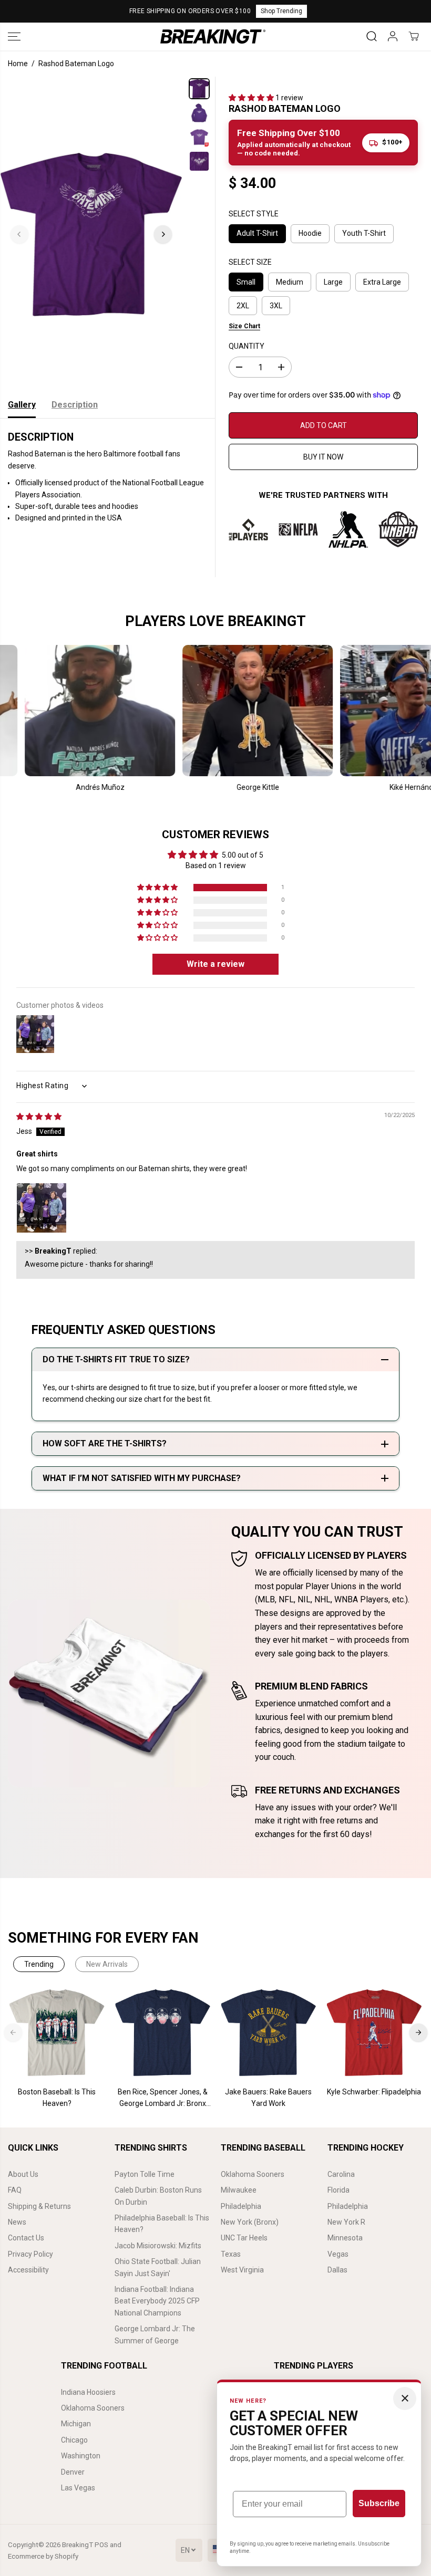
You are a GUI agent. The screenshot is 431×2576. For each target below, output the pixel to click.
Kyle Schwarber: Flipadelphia (374, 2092)
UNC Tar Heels (244, 2238)
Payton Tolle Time (145, 2174)
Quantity (247, 346)
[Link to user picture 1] (42, 1208)
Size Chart (244, 326)
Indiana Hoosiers (88, 2392)
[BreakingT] (213, 36)
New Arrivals (107, 1964)
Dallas (337, 2270)
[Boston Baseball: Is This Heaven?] (57, 2033)
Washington (81, 2456)
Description (75, 405)
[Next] (163, 234)
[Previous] (19, 234)
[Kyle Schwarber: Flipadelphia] (374, 2033)
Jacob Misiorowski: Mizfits (158, 2246)
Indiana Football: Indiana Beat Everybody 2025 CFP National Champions (157, 2301)
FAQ (15, 2190)
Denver (73, 2472)
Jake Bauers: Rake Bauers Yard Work (268, 2098)
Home (18, 64)
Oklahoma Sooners (253, 2174)
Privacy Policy (30, 2254)
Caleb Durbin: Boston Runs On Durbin (158, 2196)
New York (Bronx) (250, 2222)
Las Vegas (78, 2488)
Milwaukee (239, 2190)
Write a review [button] (215, 964)
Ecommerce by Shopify (43, 2556)
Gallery (22, 405)
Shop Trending (281, 11)
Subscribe (379, 2503)
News (17, 2222)
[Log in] (393, 36)
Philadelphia (241, 2206)
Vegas (338, 2254)
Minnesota (345, 2238)
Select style (254, 214)
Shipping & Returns (39, 2206)
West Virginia (242, 2270)
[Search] (372, 36)
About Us (23, 2174)
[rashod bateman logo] (91, 234)
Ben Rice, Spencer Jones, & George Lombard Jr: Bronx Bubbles (163, 2099)
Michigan (76, 2424)
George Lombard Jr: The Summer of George (155, 2334)
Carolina (341, 2174)
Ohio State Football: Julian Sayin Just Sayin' (158, 2267)
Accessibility (28, 2270)
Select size (250, 262)
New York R (346, 2222)
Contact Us (26, 2238)
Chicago (74, 2440)
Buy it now (323, 457)
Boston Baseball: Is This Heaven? (57, 2098)
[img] (39, 1117)
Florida (338, 2190)
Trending (39, 1964)
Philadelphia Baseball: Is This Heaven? (162, 2224)
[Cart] (414, 36)
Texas (231, 2254)
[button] (14, 36)
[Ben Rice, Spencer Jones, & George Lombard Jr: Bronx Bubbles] (163, 2033)
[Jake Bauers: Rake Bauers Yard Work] (268, 2033)
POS (101, 2545)
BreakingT (78, 2545)
